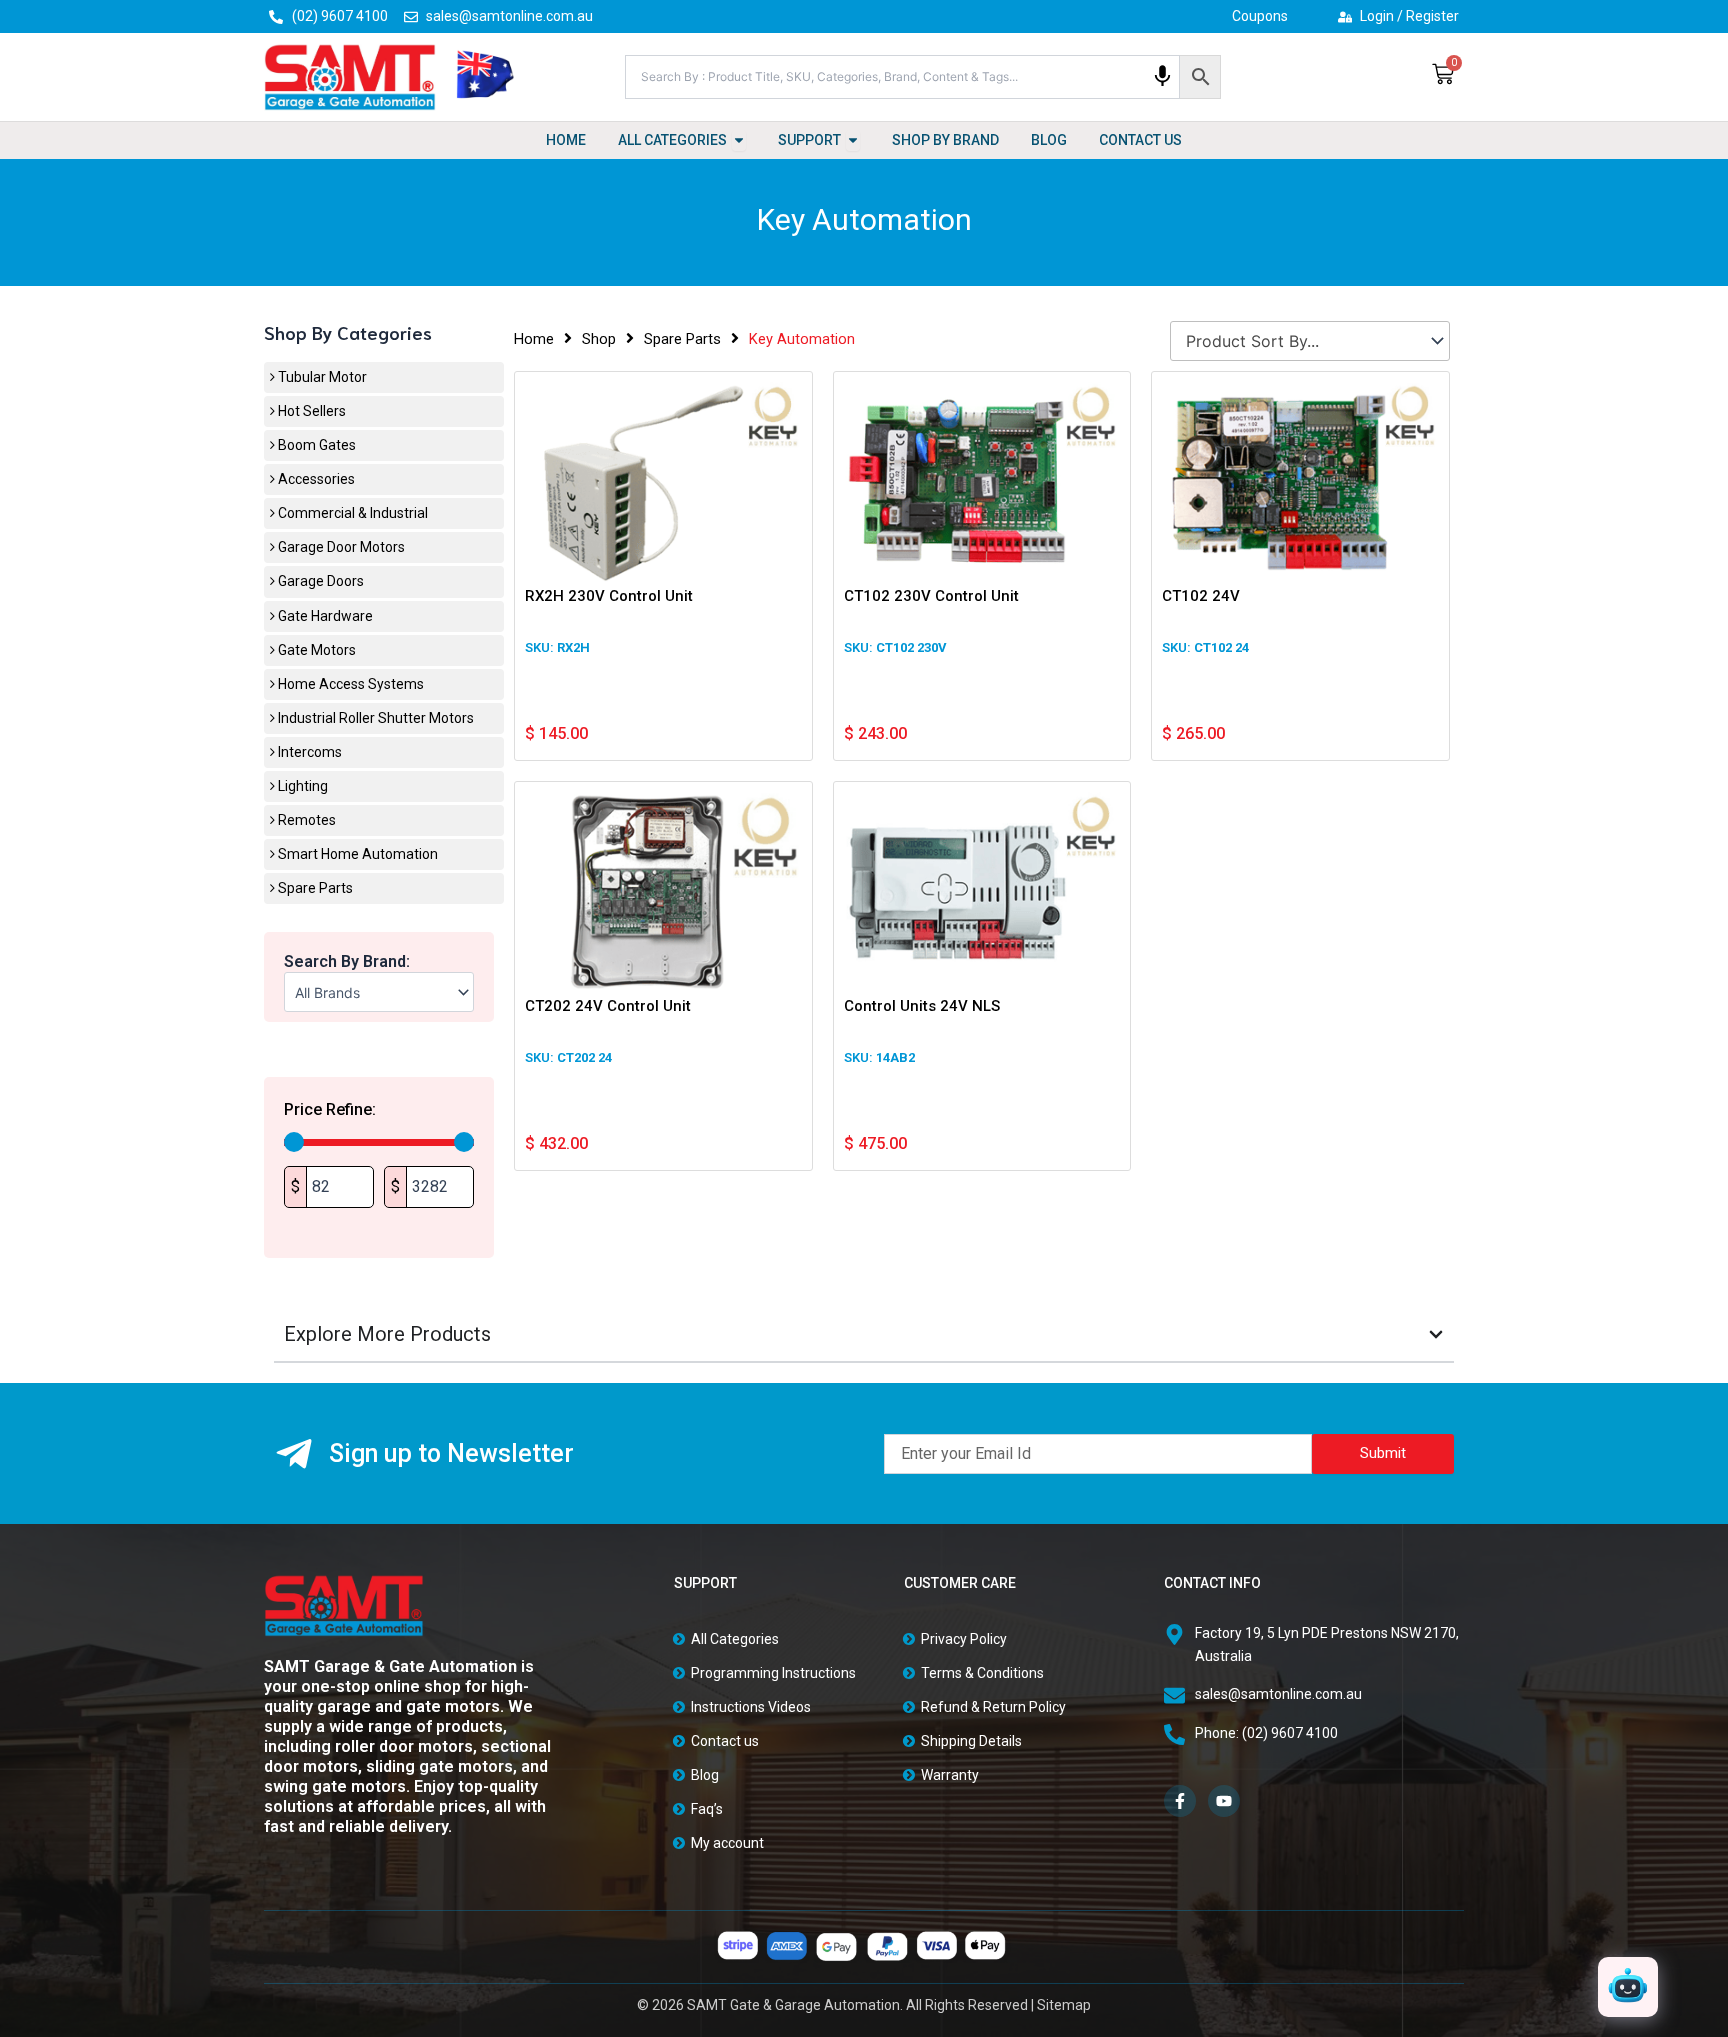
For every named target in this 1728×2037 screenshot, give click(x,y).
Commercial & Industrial (351, 513)
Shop (599, 339)
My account (727, 1843)
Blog (705, 1775)
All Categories (735, 1639)
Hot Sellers (310, 411)
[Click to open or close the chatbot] (1628, 1987)
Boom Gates (315, 445)
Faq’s (707, 1809)
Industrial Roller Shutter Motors (374, 718)
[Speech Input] (1162, 76)
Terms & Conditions (982, 1673)
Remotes (305, 820)
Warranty (950, 1775)
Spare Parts (314, 888)
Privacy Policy (964, 1639)
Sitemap (1064, 2005)
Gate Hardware (324, 616)
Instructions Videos (751, 1707)
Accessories (315, 479)
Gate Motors (315, 650)
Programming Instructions (773, 1673)
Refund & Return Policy (993, 1707)
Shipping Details (971, 1741)
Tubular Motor (321, 377)
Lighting (301, 786)
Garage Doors (319, 581)
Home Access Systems (349, 684)
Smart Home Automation (356, 854)
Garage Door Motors (340, 547)
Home (534, 339)
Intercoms (308, 752)
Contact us (725, 1741)
